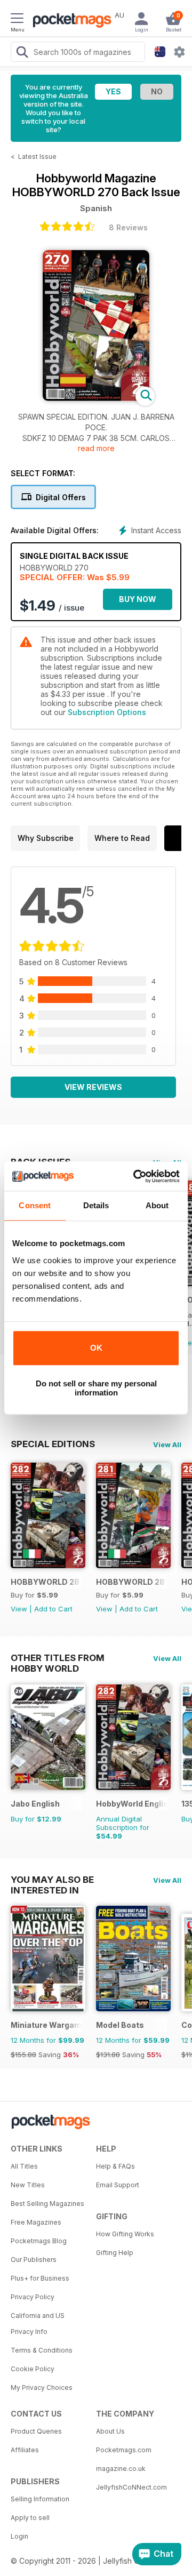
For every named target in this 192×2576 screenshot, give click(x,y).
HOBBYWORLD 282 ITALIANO (46, 1582)
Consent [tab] (35, 1205)
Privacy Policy (33, 2297)
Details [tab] (96, 1205)
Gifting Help (115, 2253)
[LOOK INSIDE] (96, 398)
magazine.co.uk (121, 2469)
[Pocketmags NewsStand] (69, 21)
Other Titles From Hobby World (58, 1658)
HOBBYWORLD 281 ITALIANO (131, 1582)
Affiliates (25, 2450)
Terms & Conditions (42, 2350)
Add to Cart (53, 1609)
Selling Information (40, 2499)
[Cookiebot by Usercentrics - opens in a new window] (135, 1176)
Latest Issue (37, 157)
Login (19, 2536)
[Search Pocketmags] (22, 53)
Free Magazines (36, 2222)
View (19, 1609)
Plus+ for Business (40, 2278)
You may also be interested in (52, 1880)
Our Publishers (34, 2260)
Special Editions (53, 1444)
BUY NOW (138, 599)
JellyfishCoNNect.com (131, 2487)
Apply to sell (30, 2518)
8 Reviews (128, 227)
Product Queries (36, 2431)
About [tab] (157, 1205)
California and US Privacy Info (38, 2324)
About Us (110, 2431)
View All (167, 1445)
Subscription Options (107, 712)
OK (96, 1348)
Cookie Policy (33, 2369)
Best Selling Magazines (47, 2204)
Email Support (118, 2185)
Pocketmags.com (124, 2450)
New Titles (28, 2185)
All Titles (24, 2166)
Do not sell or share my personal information (96, 1388)
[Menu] (17, 20)
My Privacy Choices (42, 2388)
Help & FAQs (115, 2166)
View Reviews (93, 1087)
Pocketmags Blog (39, 2241)
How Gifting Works (125, 2234)
